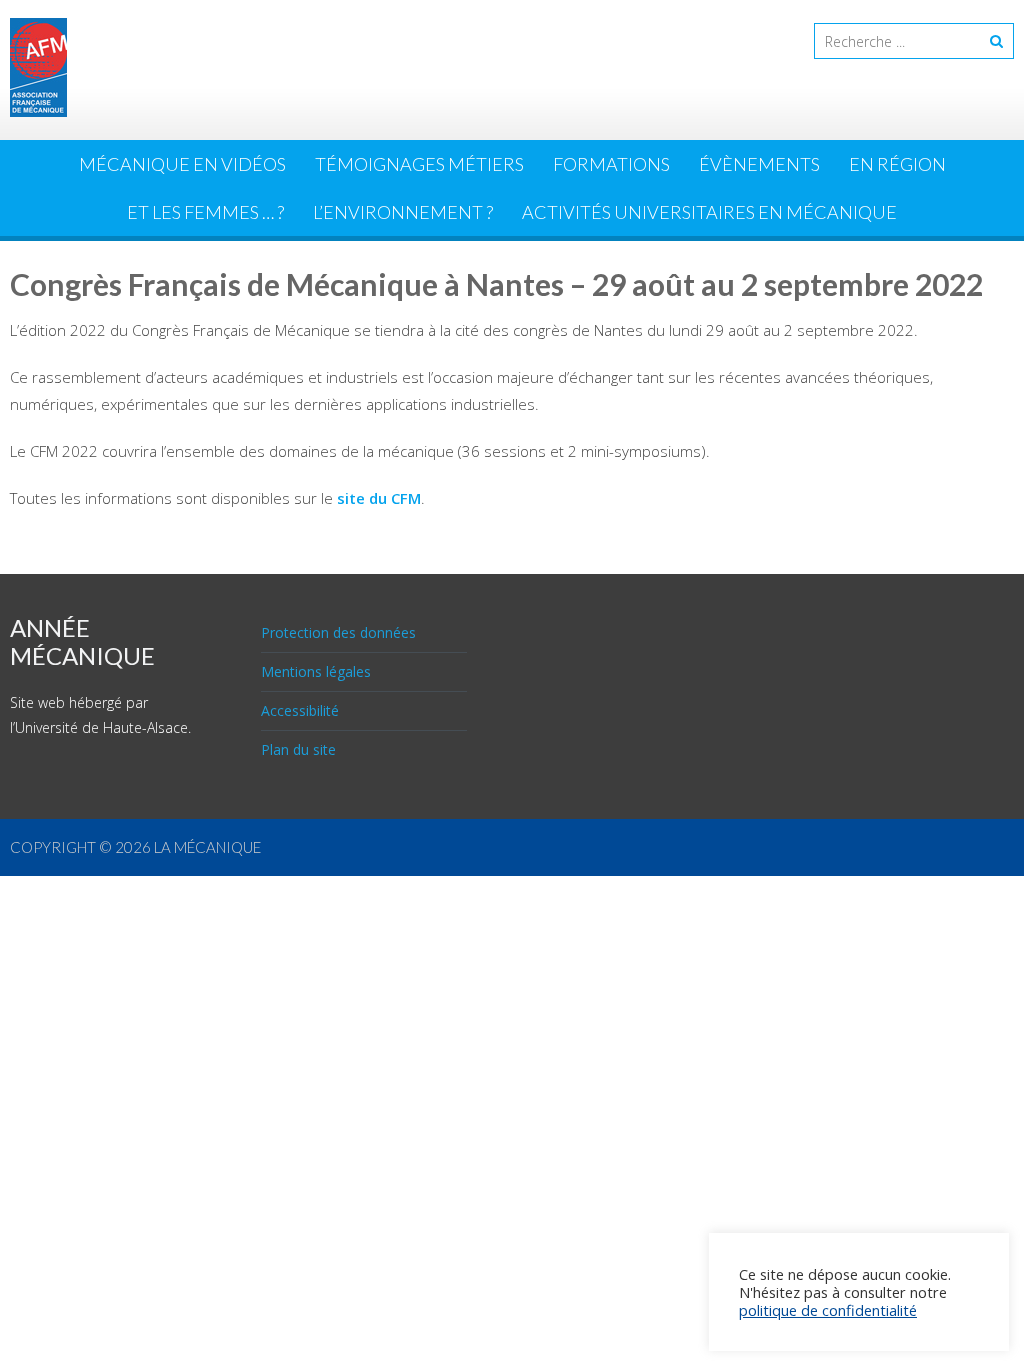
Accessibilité (300, 710)
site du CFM (379, 498)
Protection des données (338, 632)
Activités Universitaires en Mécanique (709, 212)
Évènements (759, 164)
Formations (611, 164)
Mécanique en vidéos (182, 164)
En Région (897, 164)
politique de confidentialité (828, 1310)
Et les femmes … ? (205, 212)
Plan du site (298, 749)
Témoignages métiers (419, 164)
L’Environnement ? (403, 212)
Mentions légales (316, 671)
